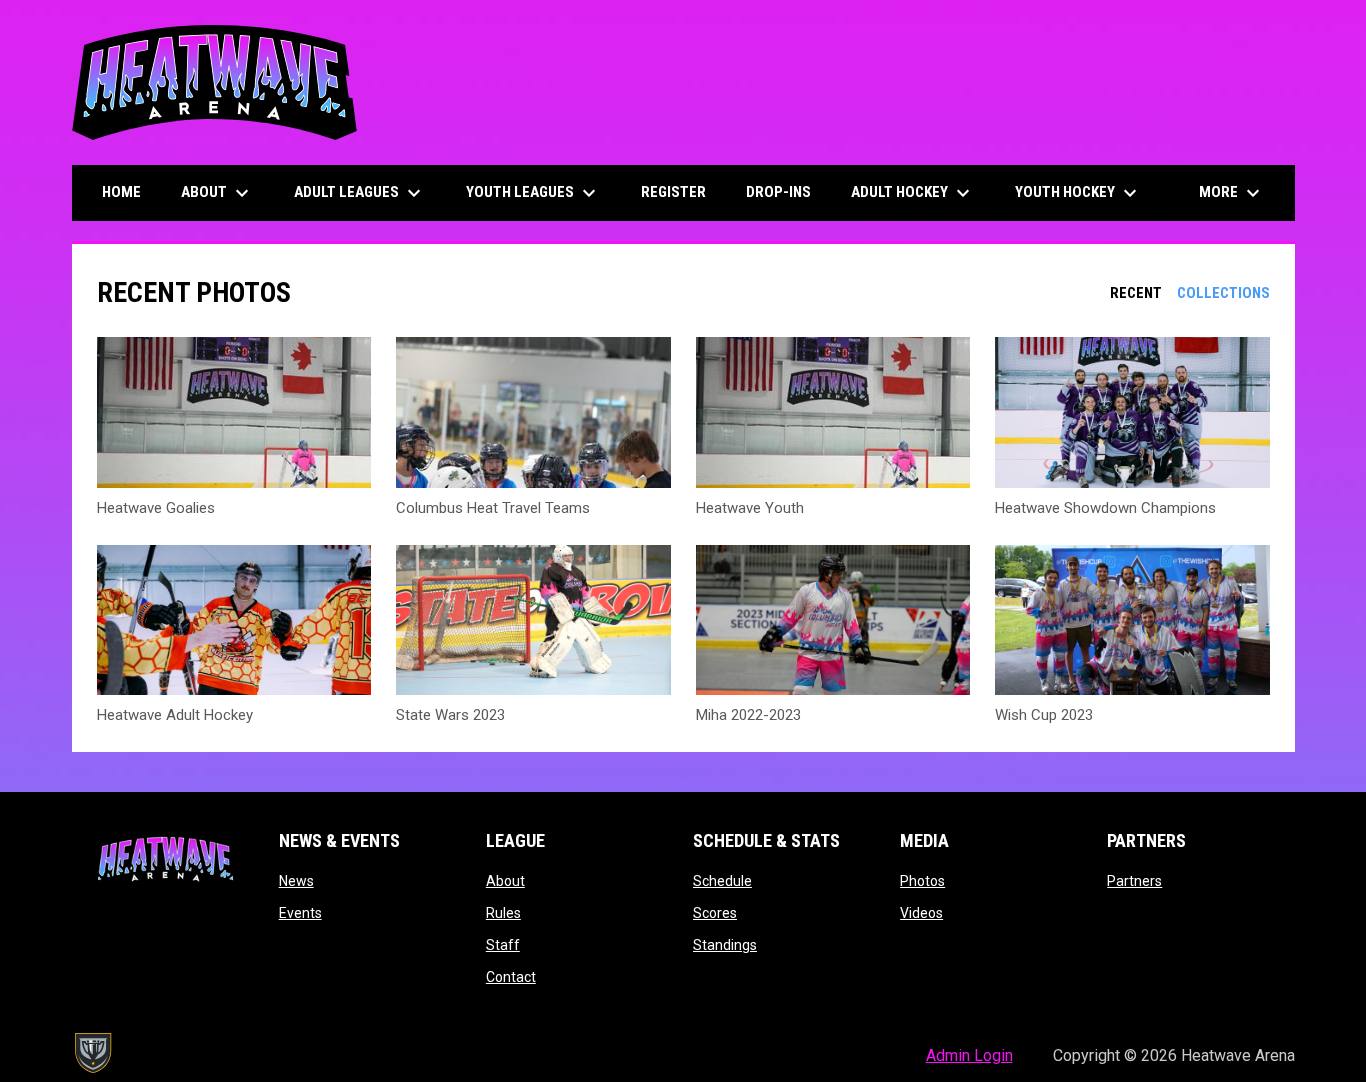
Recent (1136, 293)
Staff (503, 945)
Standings (725, 945)
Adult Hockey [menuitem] (913, 193)
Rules (503, 913)
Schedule (722, 881)
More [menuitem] (1232, 193)
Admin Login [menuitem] (969, 1055)
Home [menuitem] (121, 192)
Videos (921, 913)
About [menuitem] (217, 193)
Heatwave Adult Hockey (175, 715)
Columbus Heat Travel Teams (493, 508)
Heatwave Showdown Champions (1105, 508)
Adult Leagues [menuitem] (360, 193)
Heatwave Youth (750, 508)
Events (300, 913)
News (296, 881)
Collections (1223, 293)
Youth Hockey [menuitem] (1078, 193)
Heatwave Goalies (156, 508)
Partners (1134, 881)
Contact (511, 977)
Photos (922, 881)
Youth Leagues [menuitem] (533, 193)
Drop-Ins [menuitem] (778, 192)
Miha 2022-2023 (748, 715)
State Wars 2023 (450, 715)
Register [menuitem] (673, 192)
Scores (715, 913)
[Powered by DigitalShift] (92, 1053)
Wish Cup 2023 (1044, 715)
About (505, 881)
